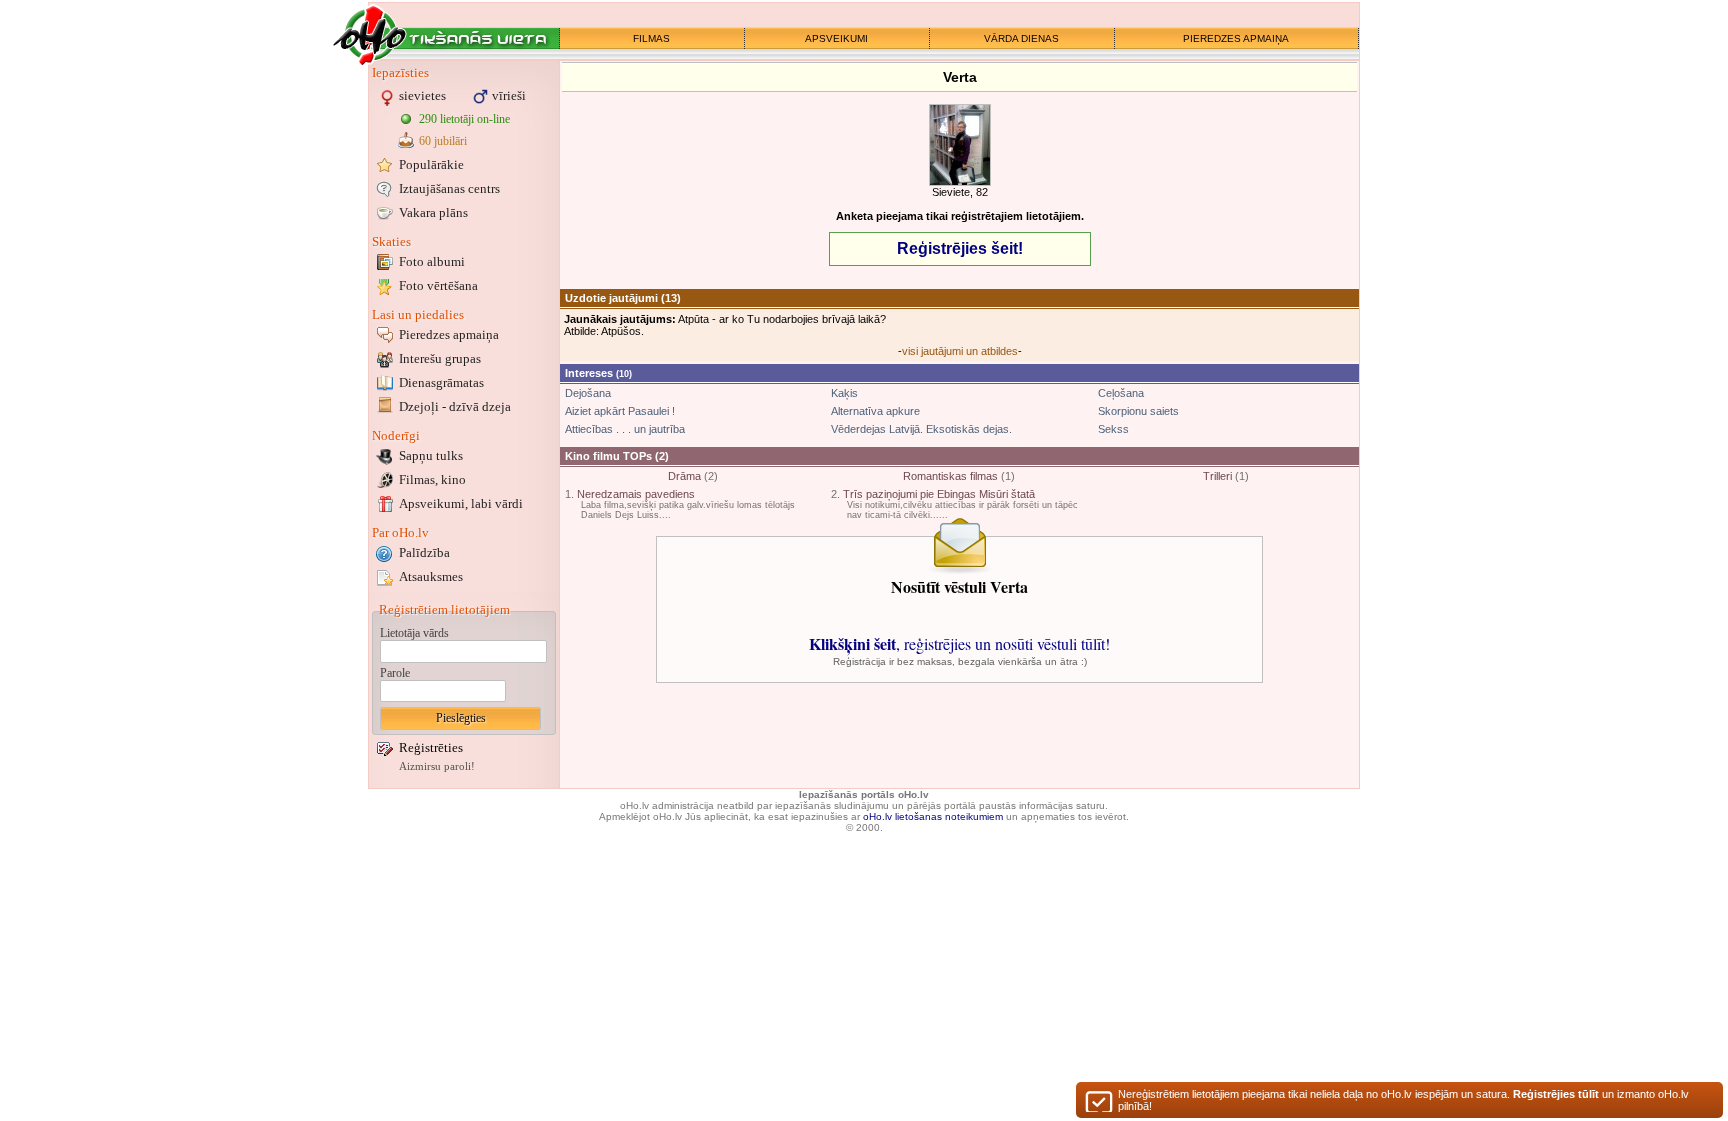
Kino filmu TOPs (608, 456)
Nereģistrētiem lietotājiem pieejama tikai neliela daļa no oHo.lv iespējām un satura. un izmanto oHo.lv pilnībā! (1403, 1100)
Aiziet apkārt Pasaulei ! (620, 411)
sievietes (422, 95)
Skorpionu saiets (1138, 411)
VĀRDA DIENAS (1021, 38)
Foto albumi (432, 261)
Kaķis (844, 393)
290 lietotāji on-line (464, 119)
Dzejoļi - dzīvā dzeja (455, 406)
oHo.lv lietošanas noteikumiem (933, 816)
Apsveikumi (461, 503)
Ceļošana (1121, 393)
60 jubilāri (443, 141)
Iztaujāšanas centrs (449, 188)
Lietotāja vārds (414, 633)
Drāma (684, 476)
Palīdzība (424, 552)
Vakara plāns (433, 212)
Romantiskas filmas (950, 476)
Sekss (1113, 429)
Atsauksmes (431, 576)
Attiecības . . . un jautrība (625, 429)
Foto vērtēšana (438, 285)
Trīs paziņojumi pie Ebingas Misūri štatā (939, 494)
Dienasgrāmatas (441, 382)
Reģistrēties (431, 747)
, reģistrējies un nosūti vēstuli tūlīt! (959, 643)
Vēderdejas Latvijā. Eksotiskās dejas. (921, 429)
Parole (395, 673)
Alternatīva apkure (875, 411)
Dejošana (588, 393)
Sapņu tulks (431, 455)
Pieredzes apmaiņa (449, 334)
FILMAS (651, 38)
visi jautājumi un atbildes (960, 351)
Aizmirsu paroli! (437, 766)
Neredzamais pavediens (636, 494)
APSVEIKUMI (836, 38)
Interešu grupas (440, 358)
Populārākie (431, 164)
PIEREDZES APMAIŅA (1236, 38)
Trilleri (1217, 476)
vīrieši (509, 95)
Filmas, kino (432, 479)
